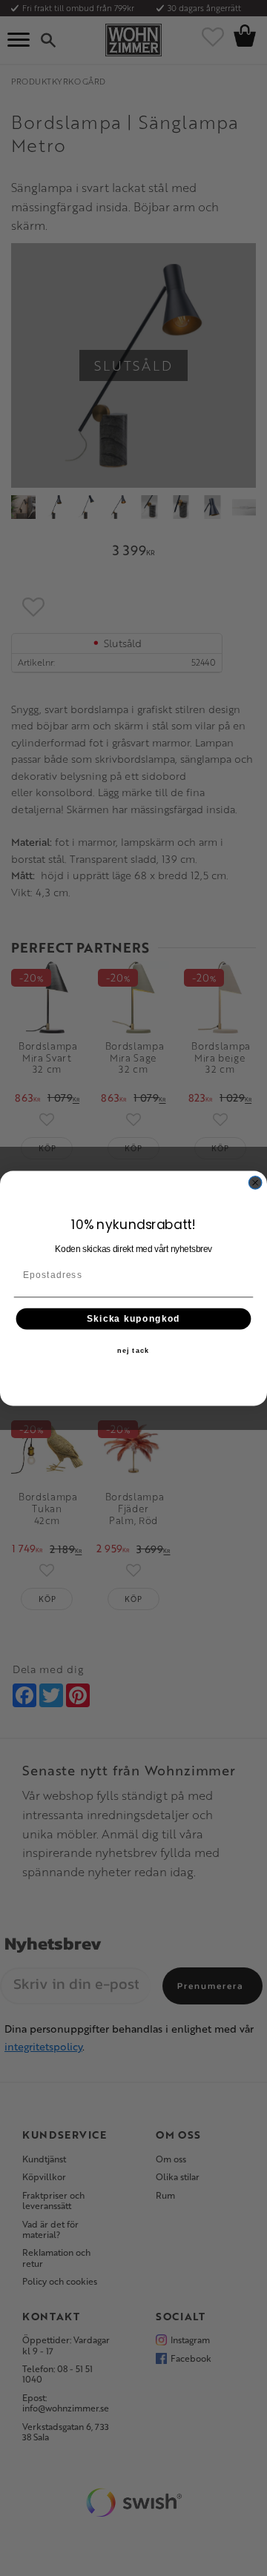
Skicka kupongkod (133, 1318)
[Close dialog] (256, 1182)
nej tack (133, 1351)
